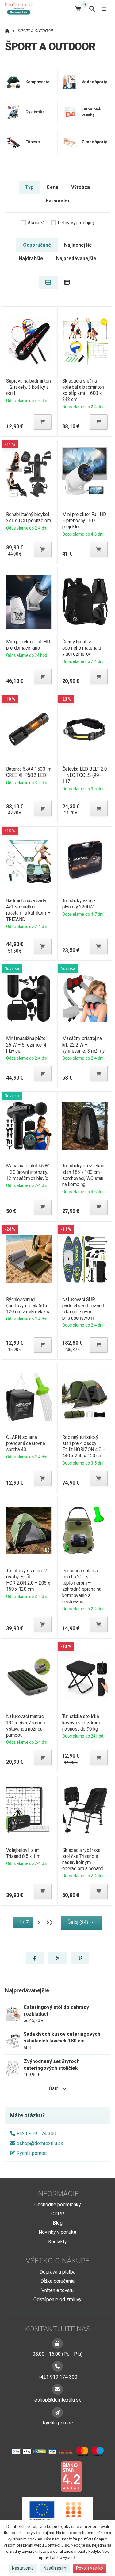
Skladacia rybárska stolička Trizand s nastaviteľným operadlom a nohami (83, 1859)
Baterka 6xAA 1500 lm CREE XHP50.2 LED (28, 772)
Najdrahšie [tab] (31, 258)
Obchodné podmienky (58, 2205)
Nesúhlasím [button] (55, 2568)
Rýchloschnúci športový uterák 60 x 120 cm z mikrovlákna (28, 1306)
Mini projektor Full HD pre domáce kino (28, 645)
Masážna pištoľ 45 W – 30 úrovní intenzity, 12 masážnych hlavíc (27, 1172)
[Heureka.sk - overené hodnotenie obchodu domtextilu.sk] (46, 2476)
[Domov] (21, 9)
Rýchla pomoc (32, 2153)
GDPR (58, 2214)
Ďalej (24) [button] (78, 1922)
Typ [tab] (29, 187)
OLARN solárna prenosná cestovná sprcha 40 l (25, 1443)
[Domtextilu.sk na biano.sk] (71, 2476)
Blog (58, 2223)
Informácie (57, 2194)
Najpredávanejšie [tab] (76, 258)
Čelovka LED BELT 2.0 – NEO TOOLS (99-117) (84, 775)
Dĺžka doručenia (57, 2281)
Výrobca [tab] (80, 187)
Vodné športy (94, 82)
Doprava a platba (57, 2272)
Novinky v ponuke (57, 2232)
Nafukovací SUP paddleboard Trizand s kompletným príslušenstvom (83, 1309)
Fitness (33, 142)
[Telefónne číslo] (57, 2366)
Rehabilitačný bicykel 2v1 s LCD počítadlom (28, 517)
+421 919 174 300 (36, 2134)
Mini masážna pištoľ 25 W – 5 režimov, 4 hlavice (26, 1045)
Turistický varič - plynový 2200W (79, 904)
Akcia (36, 223)
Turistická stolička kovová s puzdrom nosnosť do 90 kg (81, 1722)
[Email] (57, 2389)
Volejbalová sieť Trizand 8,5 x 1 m (23, 1853)
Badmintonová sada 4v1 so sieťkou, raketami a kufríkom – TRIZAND (28, 910)
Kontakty (57, 2242)
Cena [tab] (52, 187)
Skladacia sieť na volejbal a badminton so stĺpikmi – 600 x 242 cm (83, 390)
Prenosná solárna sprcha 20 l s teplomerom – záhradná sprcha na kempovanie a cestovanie (82, 1586)
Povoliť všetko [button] (90, 2568)
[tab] (48, 282)
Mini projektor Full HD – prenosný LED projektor (84, 520)
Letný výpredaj (76, 223)
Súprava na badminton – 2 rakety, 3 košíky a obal (28, 387)
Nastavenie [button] (23, 2568)
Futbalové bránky (91, 112)
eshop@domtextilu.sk (40, 2143)
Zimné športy (94, 142)
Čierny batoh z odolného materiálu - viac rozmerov (83, 648)
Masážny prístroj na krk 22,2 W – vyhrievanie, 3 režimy (84, 1045)
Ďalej (54, 2089)
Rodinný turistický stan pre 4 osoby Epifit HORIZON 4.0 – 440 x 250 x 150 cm (84, 1446)
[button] (43, 422)
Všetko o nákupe (57, 2261)
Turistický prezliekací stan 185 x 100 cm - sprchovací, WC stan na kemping (84, 1175)
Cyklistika (35, 112)
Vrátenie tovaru (57, 2290)
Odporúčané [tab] (37, 245)
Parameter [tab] (58, 201)
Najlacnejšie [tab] (78, 245)
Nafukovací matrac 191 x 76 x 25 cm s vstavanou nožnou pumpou (25, 1726)
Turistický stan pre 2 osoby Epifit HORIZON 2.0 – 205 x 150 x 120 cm (28, 1580)
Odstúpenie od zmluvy (57, 2299)
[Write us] (57, 2412)
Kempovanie (37, 82)
